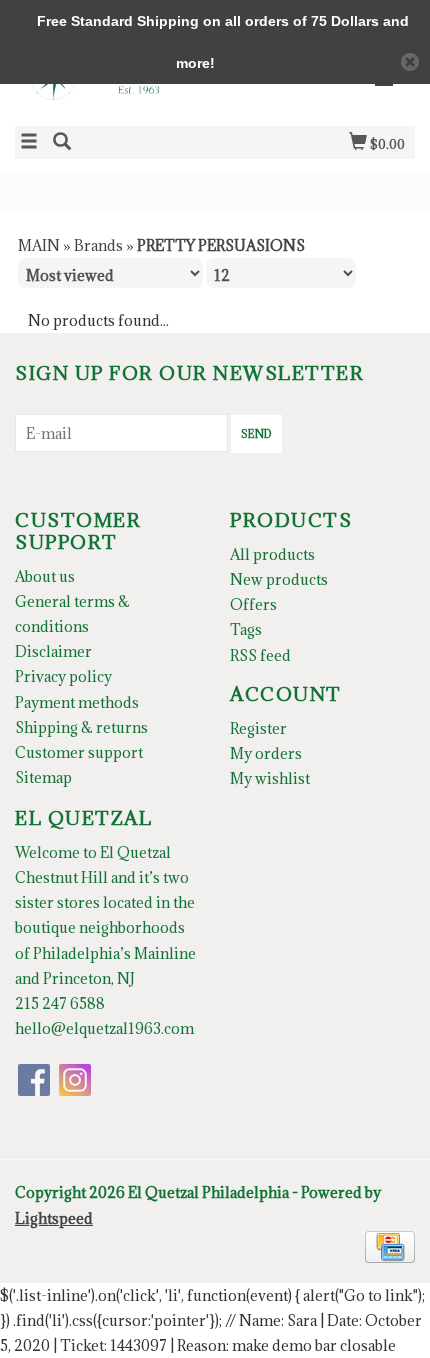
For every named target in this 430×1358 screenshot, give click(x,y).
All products (272, 554)
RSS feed (260, 655)
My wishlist (270, 778)
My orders (266, 753)
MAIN (39, 245)
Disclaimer (53, 651)
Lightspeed (54, 1218)
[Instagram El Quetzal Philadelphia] (75, 1080)
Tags (246, 629)
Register (258, 728)
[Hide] (410, 62)
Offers (253, 604)
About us (45, 576)
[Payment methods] (390, 1244)
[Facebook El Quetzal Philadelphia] (34, 1080)
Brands (98, 245)
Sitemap (43, 777)
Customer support (79, 752)
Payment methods (77, 702)
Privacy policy (63, 676)
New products (279, 579)
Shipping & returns (81, 727)
